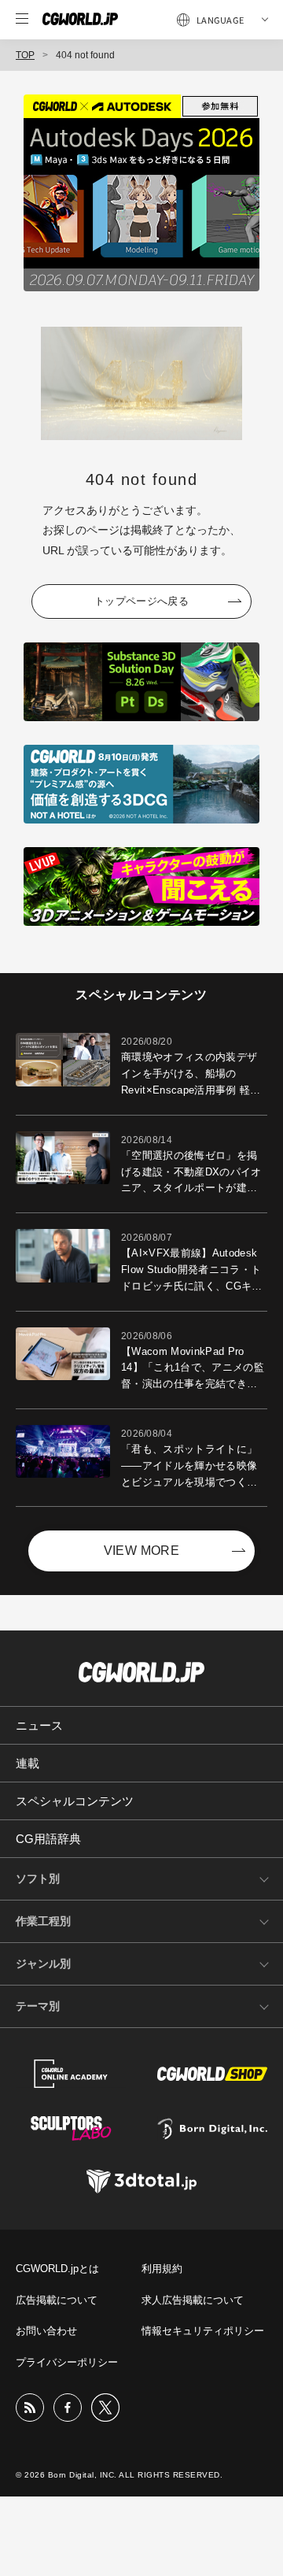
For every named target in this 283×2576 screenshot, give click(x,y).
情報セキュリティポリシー (203, 2331)
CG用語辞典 (48, 1839)
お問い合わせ (46, 2331)
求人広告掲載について (193, 2300)
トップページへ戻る (141, 601)
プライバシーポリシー (67, 2362)
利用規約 (162, 2269)
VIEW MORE (142, 1551)
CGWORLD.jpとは (57, 2269)
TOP (25, 55)
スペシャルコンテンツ (75, 1801)
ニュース (39, 1725)
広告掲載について (57, 2300)
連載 (28, 1763)
